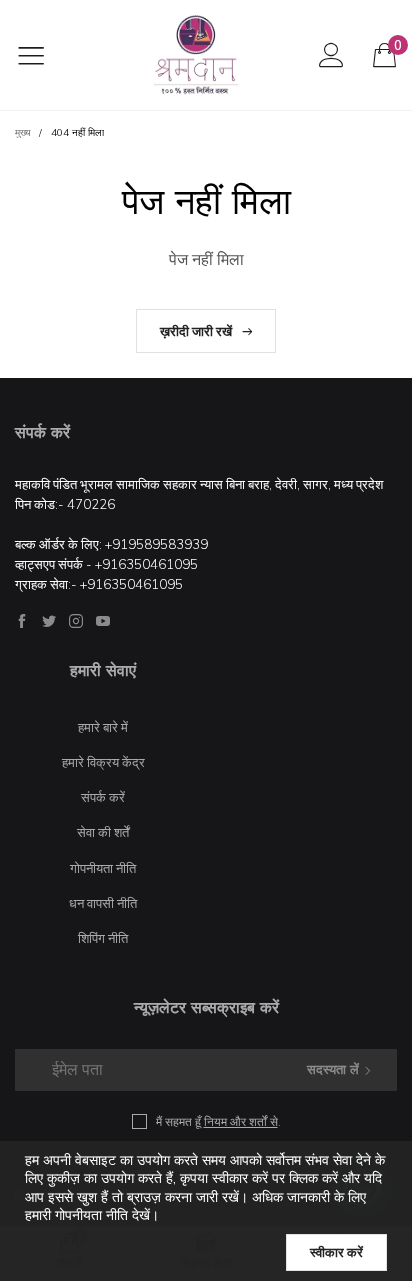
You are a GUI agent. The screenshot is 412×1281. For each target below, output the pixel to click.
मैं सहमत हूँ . (218, 1121)
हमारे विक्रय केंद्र (103, 762)
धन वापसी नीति (103, 903)
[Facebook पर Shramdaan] (22, 621)
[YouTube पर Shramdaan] (103, 621)
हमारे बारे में (103, 727)
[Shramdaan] (196, 55)
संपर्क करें (103, 797)
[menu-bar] (43, 55)
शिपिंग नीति (103, 938)
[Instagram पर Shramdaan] (76, 621)
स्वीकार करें (336, 1252)
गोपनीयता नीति (103, 868)
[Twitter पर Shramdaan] (49, 621)
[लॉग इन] (331, 54)
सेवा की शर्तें (103, 832)
